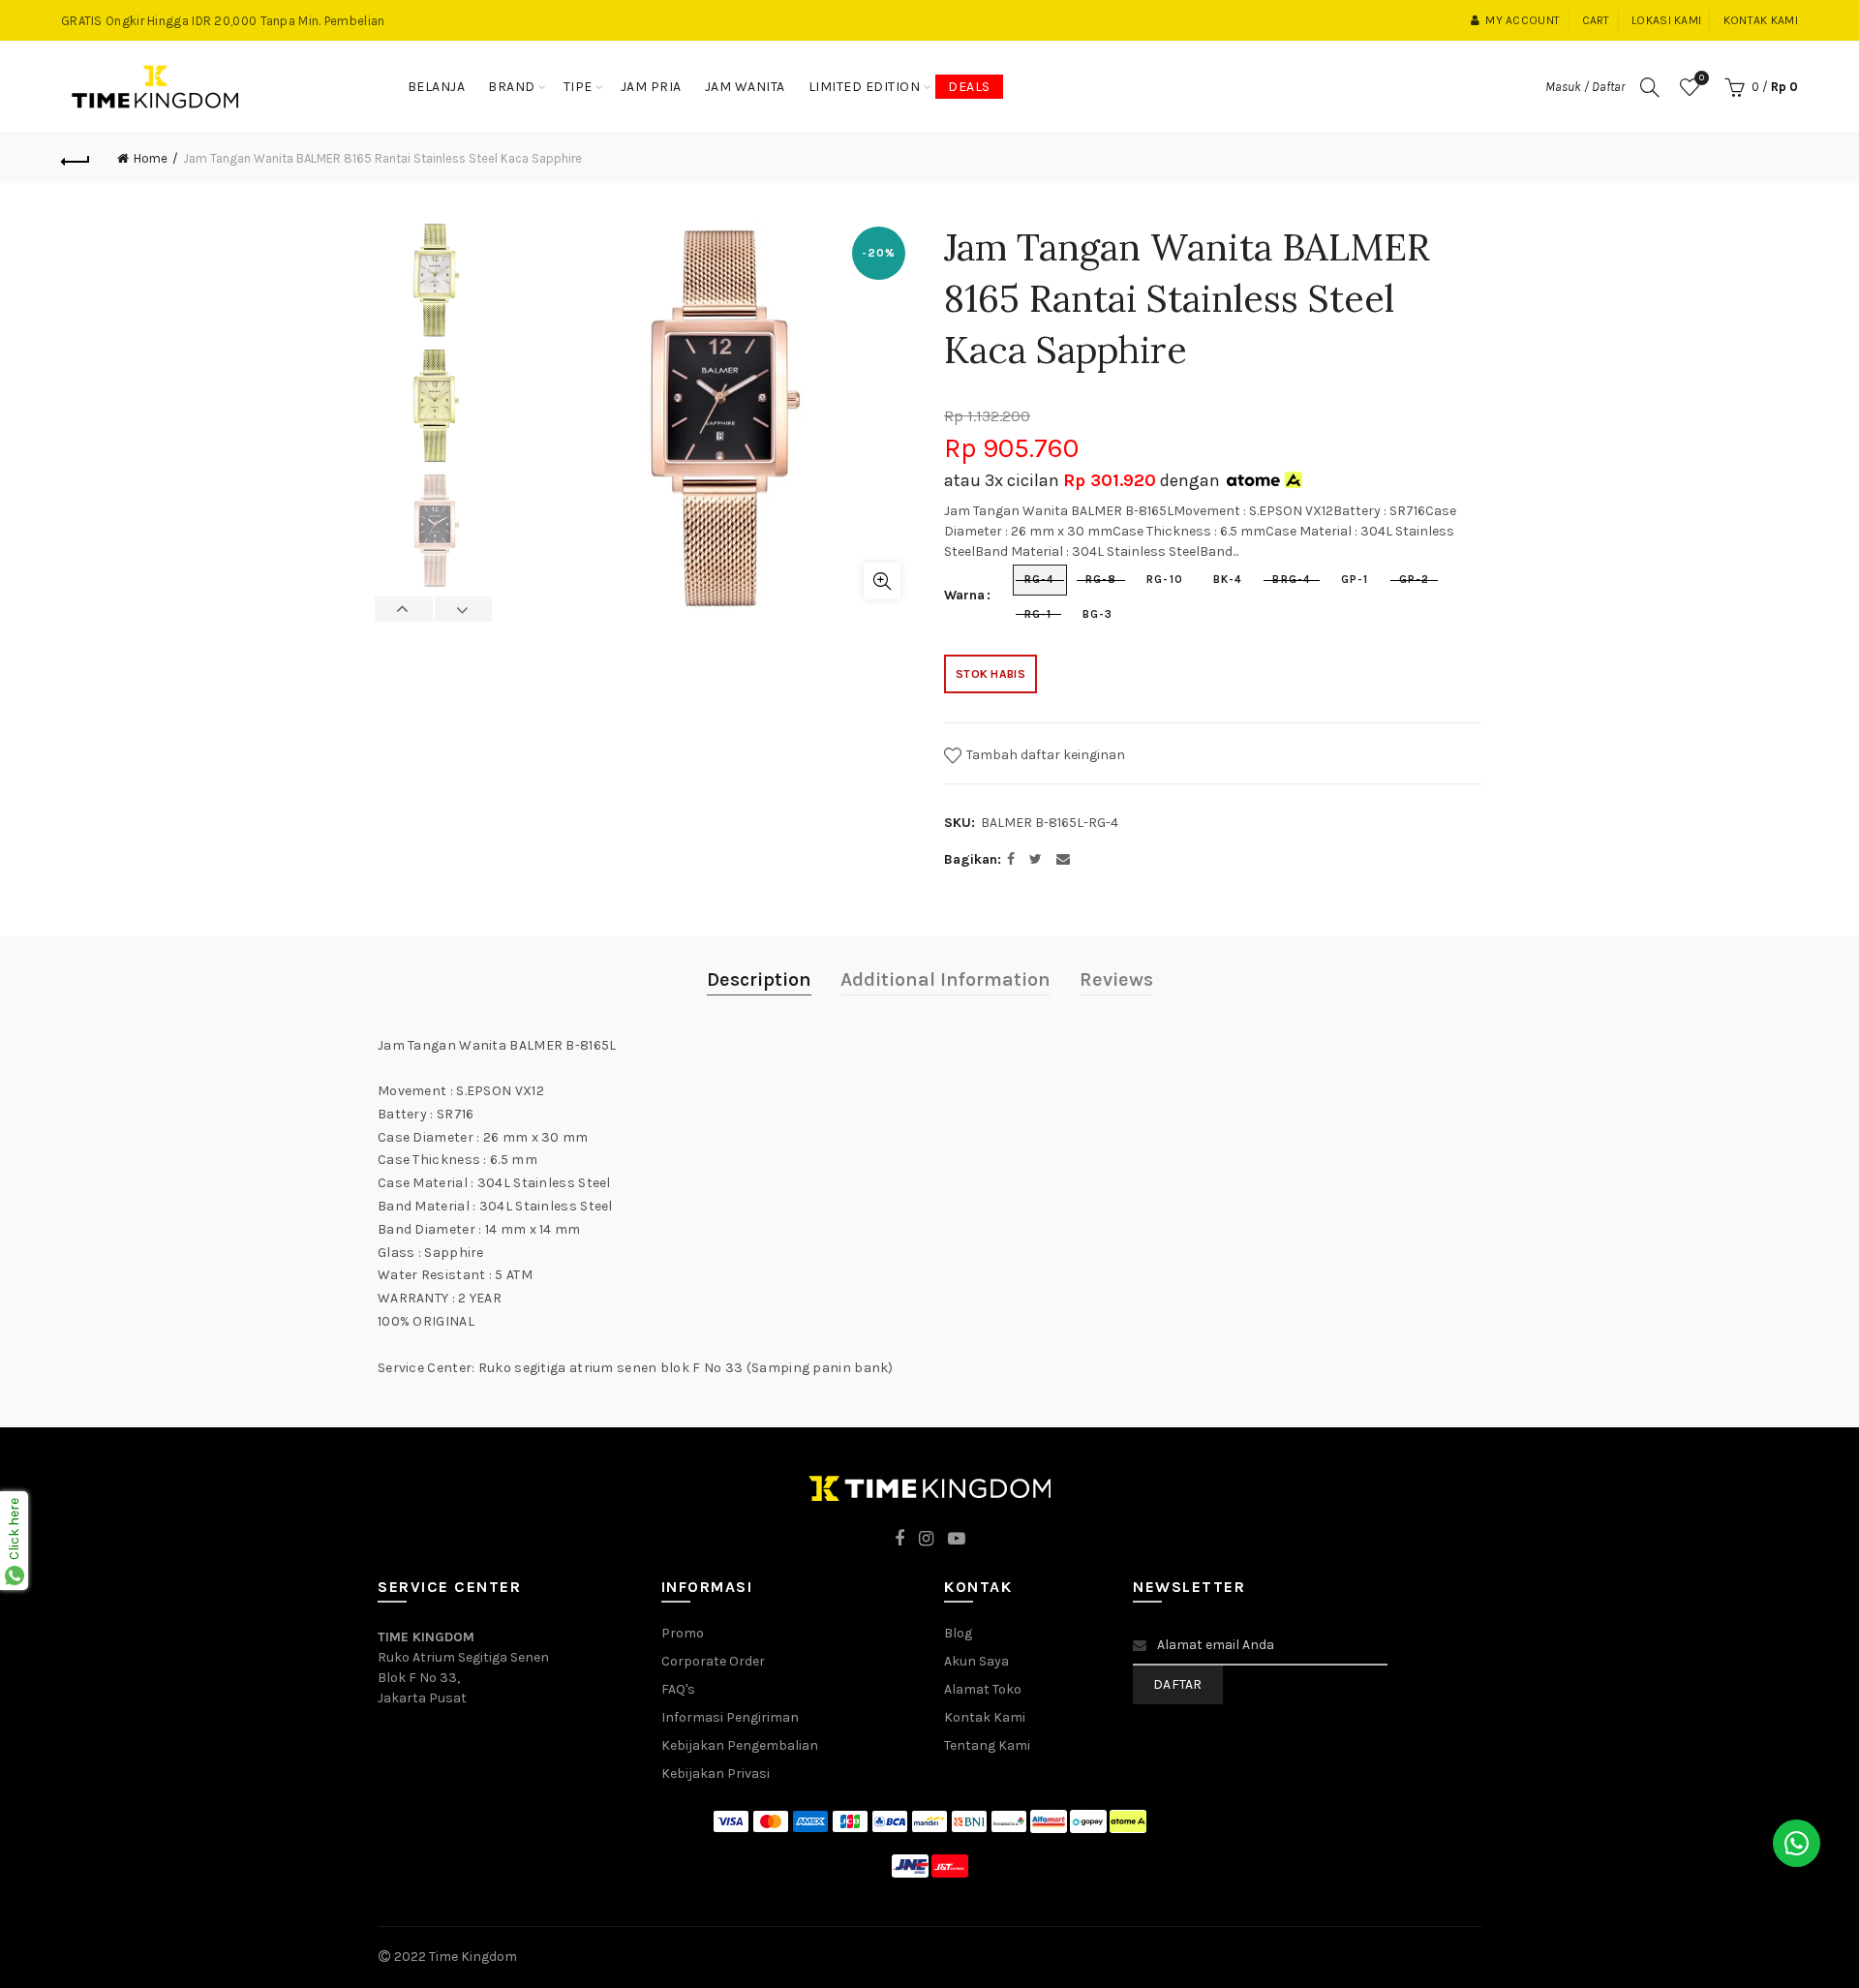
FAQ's (678, 1689)
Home (151, 158)
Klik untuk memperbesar (882, 581)
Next (463, 609)
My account (1523, 20)
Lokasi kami (1666, 20)
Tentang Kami (987, 1745)
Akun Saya (976, 1661)
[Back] (76, 159)
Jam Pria (651, 87)
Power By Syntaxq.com (591, 1957)
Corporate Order (713, 1661)
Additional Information (945, 979)
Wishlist (1702, 78)
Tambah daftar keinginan (1044, 755)
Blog (958, 1633)
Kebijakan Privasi (716, 1774)
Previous (404, 609)
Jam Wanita (745, 87)
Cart (1596, 20)
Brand (512, 87)
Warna (964, 596)
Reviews (1116, 979)
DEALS (969, 87)
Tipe (578, 87)
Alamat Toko (983, 1689)
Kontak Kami (985, 1717)
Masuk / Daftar (1585, 87)
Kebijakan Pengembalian (740, 1745)
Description (759, 979)
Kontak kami (1761, 20)
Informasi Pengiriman (730, 1717)
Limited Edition (865, 87)
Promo (683, 1633)
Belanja (437, 87)
